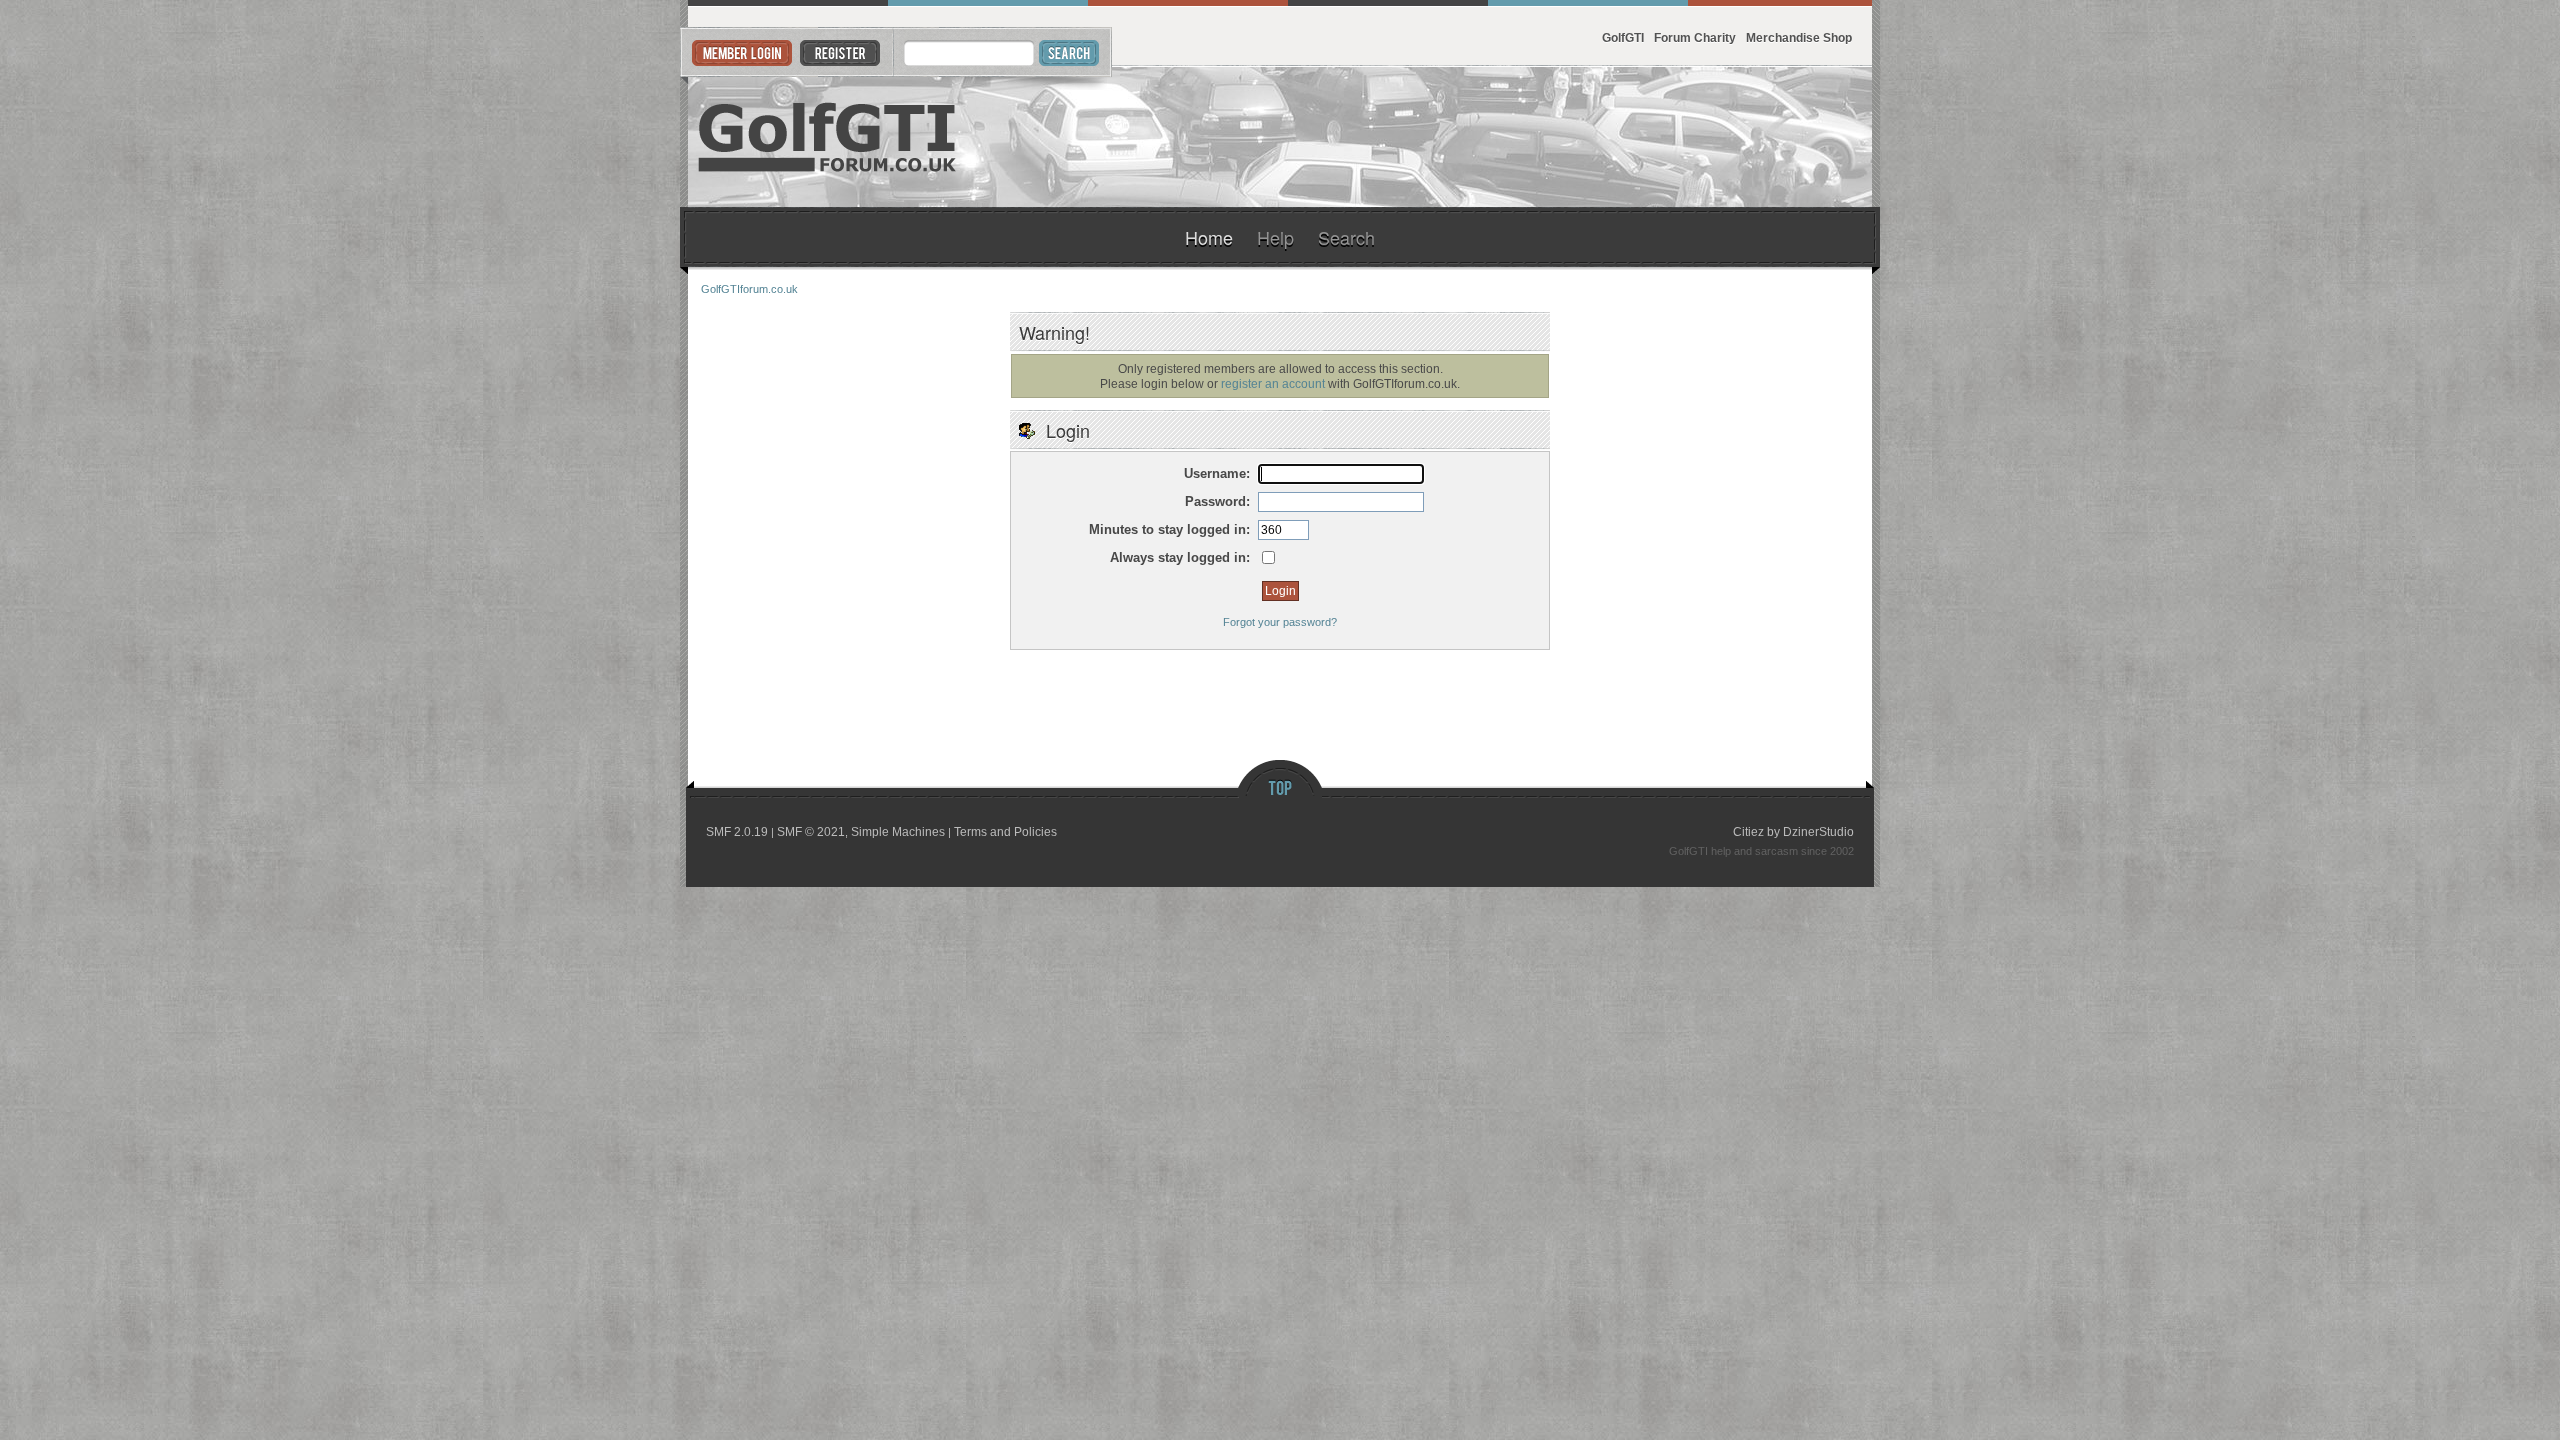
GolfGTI (1623, 37)
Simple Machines (898, 832)
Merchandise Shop (1799, 37)
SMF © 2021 (811, 832)
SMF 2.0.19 (737, 832)
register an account (1273, 383)
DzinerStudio (1818, 832)
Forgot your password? (1280, 622)
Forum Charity (1695, 37)
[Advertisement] (1628, 137)
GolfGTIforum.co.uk (828, 137)
